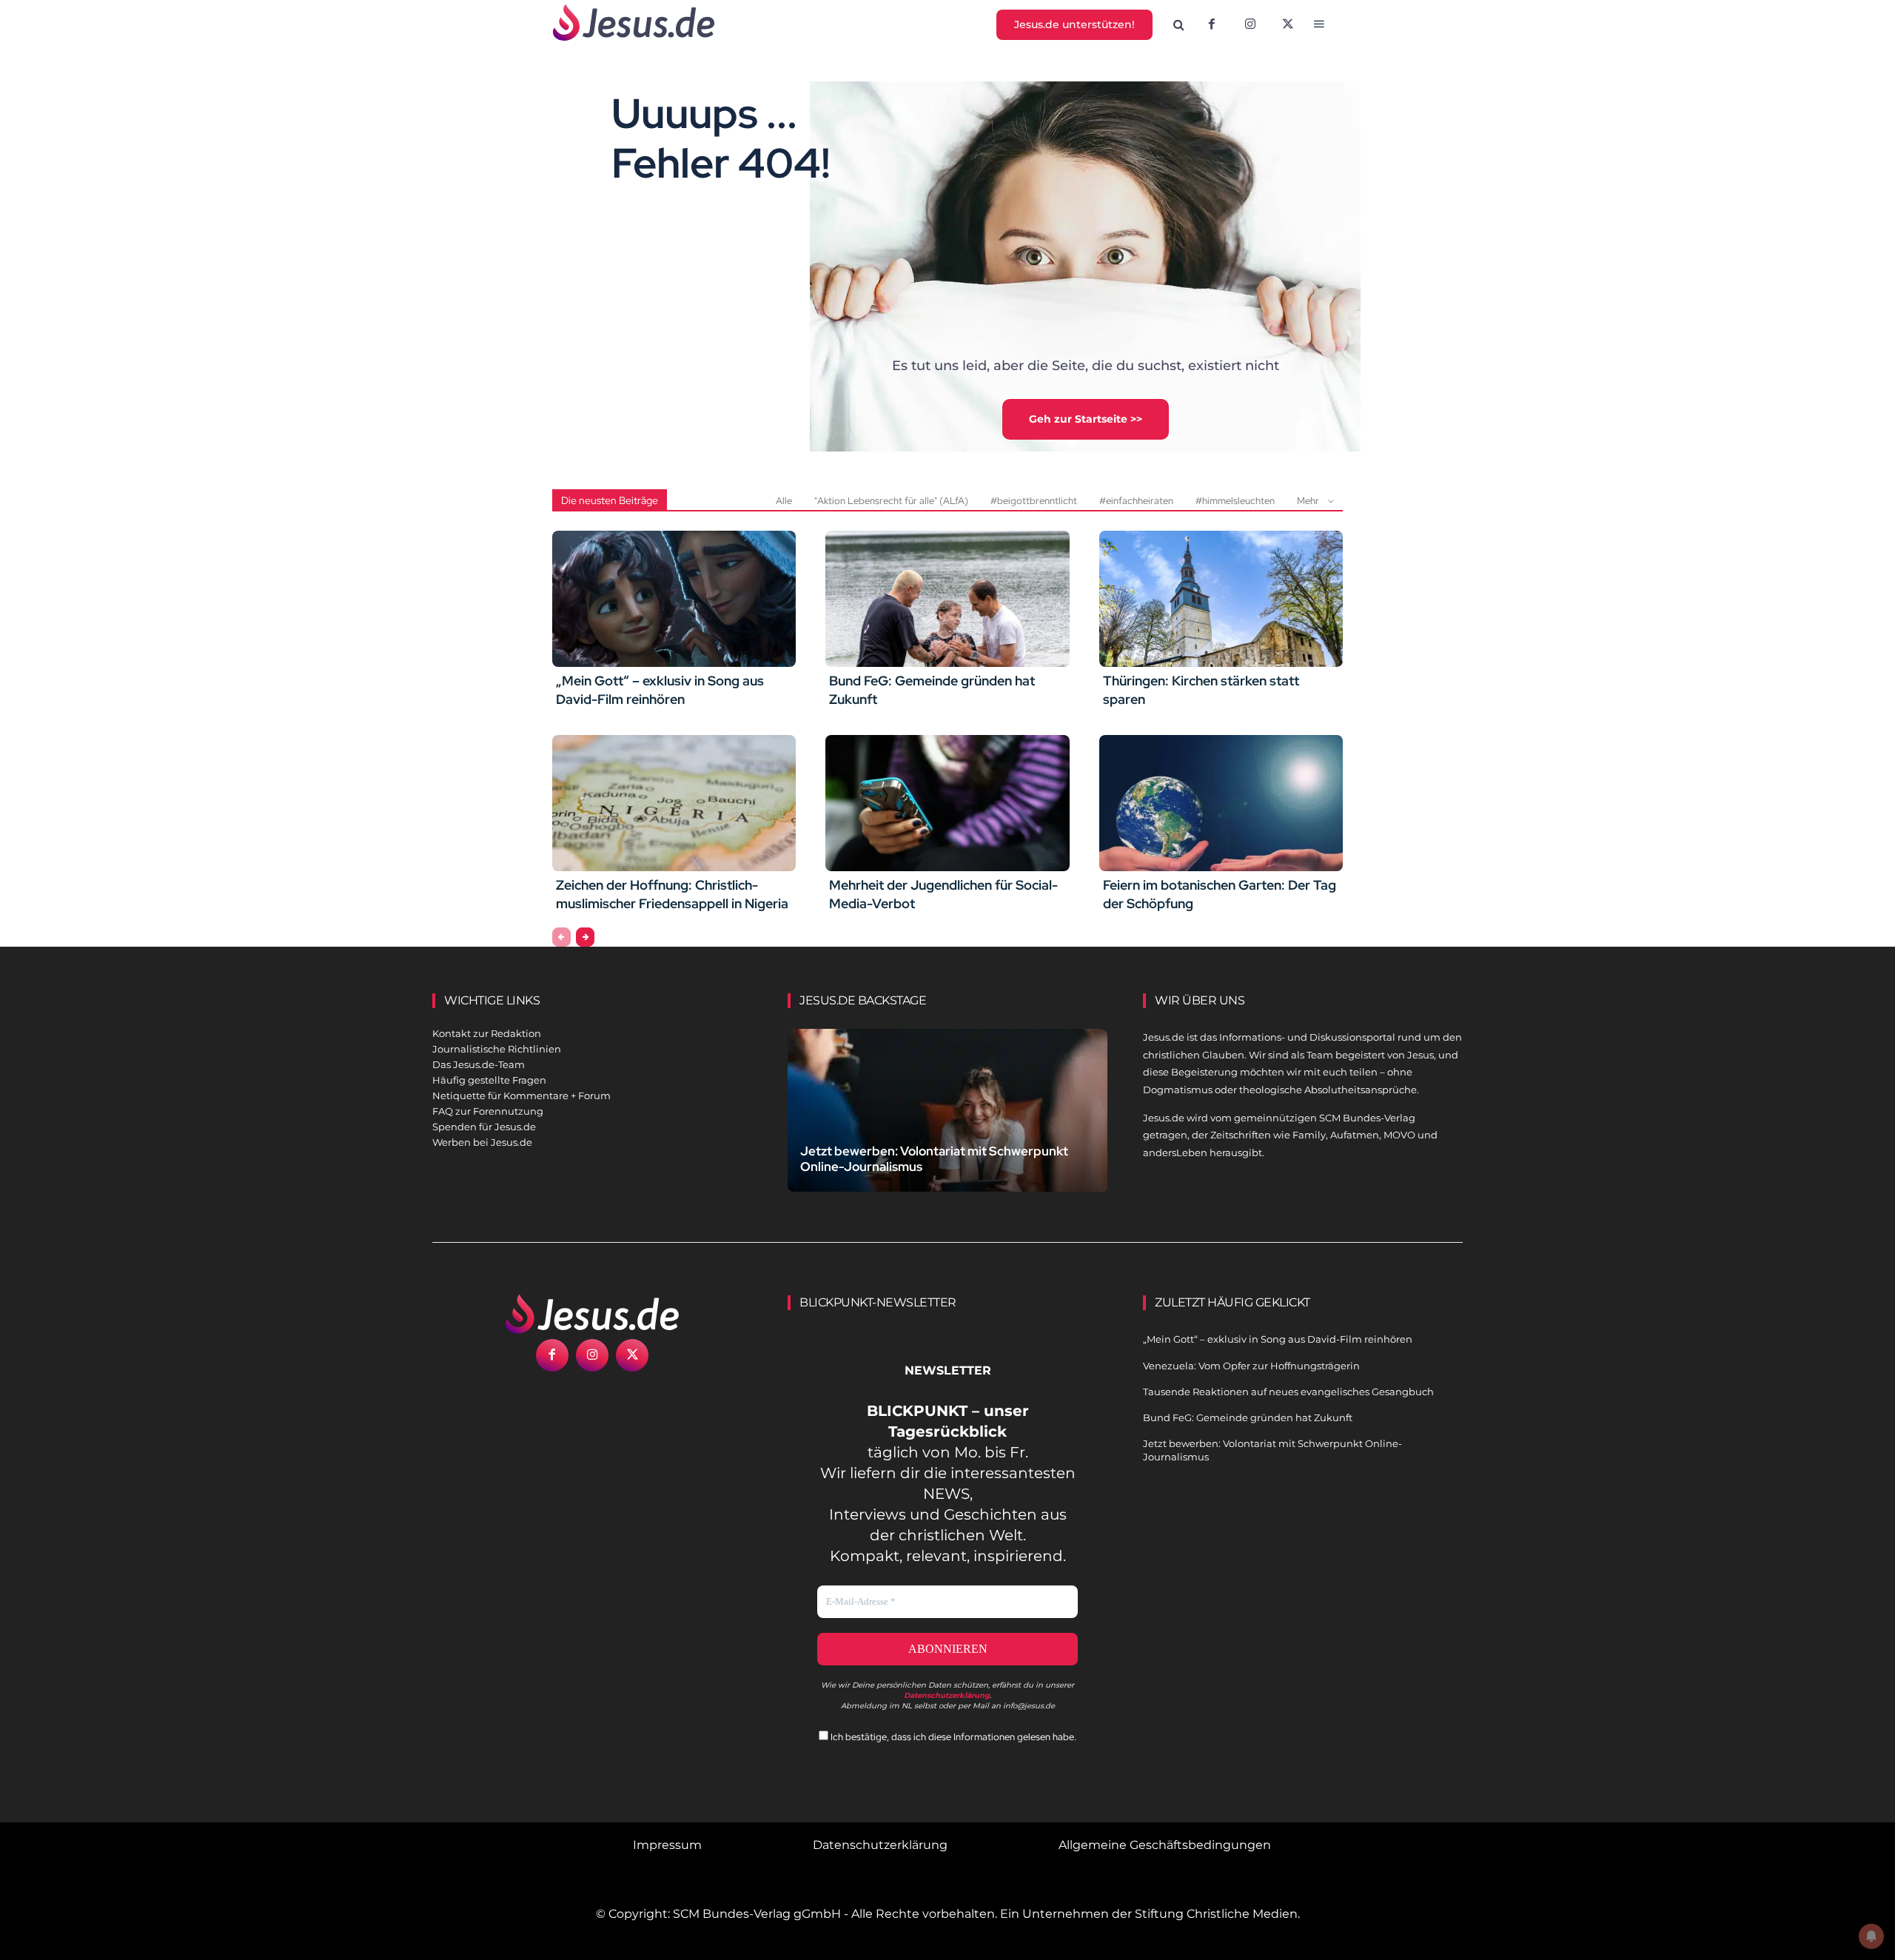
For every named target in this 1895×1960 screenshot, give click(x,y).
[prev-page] (561, 937)
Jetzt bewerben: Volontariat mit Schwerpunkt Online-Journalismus (934, 1159)
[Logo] (592, 1314)
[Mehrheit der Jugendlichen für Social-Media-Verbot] (947, 803)
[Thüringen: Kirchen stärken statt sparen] (1221, 599)
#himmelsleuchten (1235, 501)
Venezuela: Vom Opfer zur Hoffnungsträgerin (1251, 1366)
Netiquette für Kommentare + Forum (521, 1095)
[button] (1179, 25)
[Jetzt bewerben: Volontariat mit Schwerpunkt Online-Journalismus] (947, 1128)
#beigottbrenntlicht (1034, 501)
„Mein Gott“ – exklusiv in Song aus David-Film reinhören (660, 690)
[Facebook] (1212, 25)
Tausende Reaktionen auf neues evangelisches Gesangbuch (1288, 1392)
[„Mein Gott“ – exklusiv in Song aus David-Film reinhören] (674, 599)
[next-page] (585, 937)
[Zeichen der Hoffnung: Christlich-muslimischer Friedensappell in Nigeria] (674, 803)
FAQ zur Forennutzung (488, 1111)
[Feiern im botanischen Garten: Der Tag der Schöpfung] (1221, 803)
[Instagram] (1250, 25)
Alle (784, 501)
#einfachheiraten (1136, 501)
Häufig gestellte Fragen (489, 1080)
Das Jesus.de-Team (479, 1064)
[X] (1289, 25)
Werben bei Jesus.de (482, 1142)
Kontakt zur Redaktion (487, 1033)
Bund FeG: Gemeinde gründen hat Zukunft (1248, 1417)
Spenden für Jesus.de (484, 1127)
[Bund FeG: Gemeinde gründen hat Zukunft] (947, 599)
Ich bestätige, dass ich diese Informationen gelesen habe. (952, 1737)
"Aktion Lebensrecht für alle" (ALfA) (891, 501)
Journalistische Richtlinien (497, 1049)
